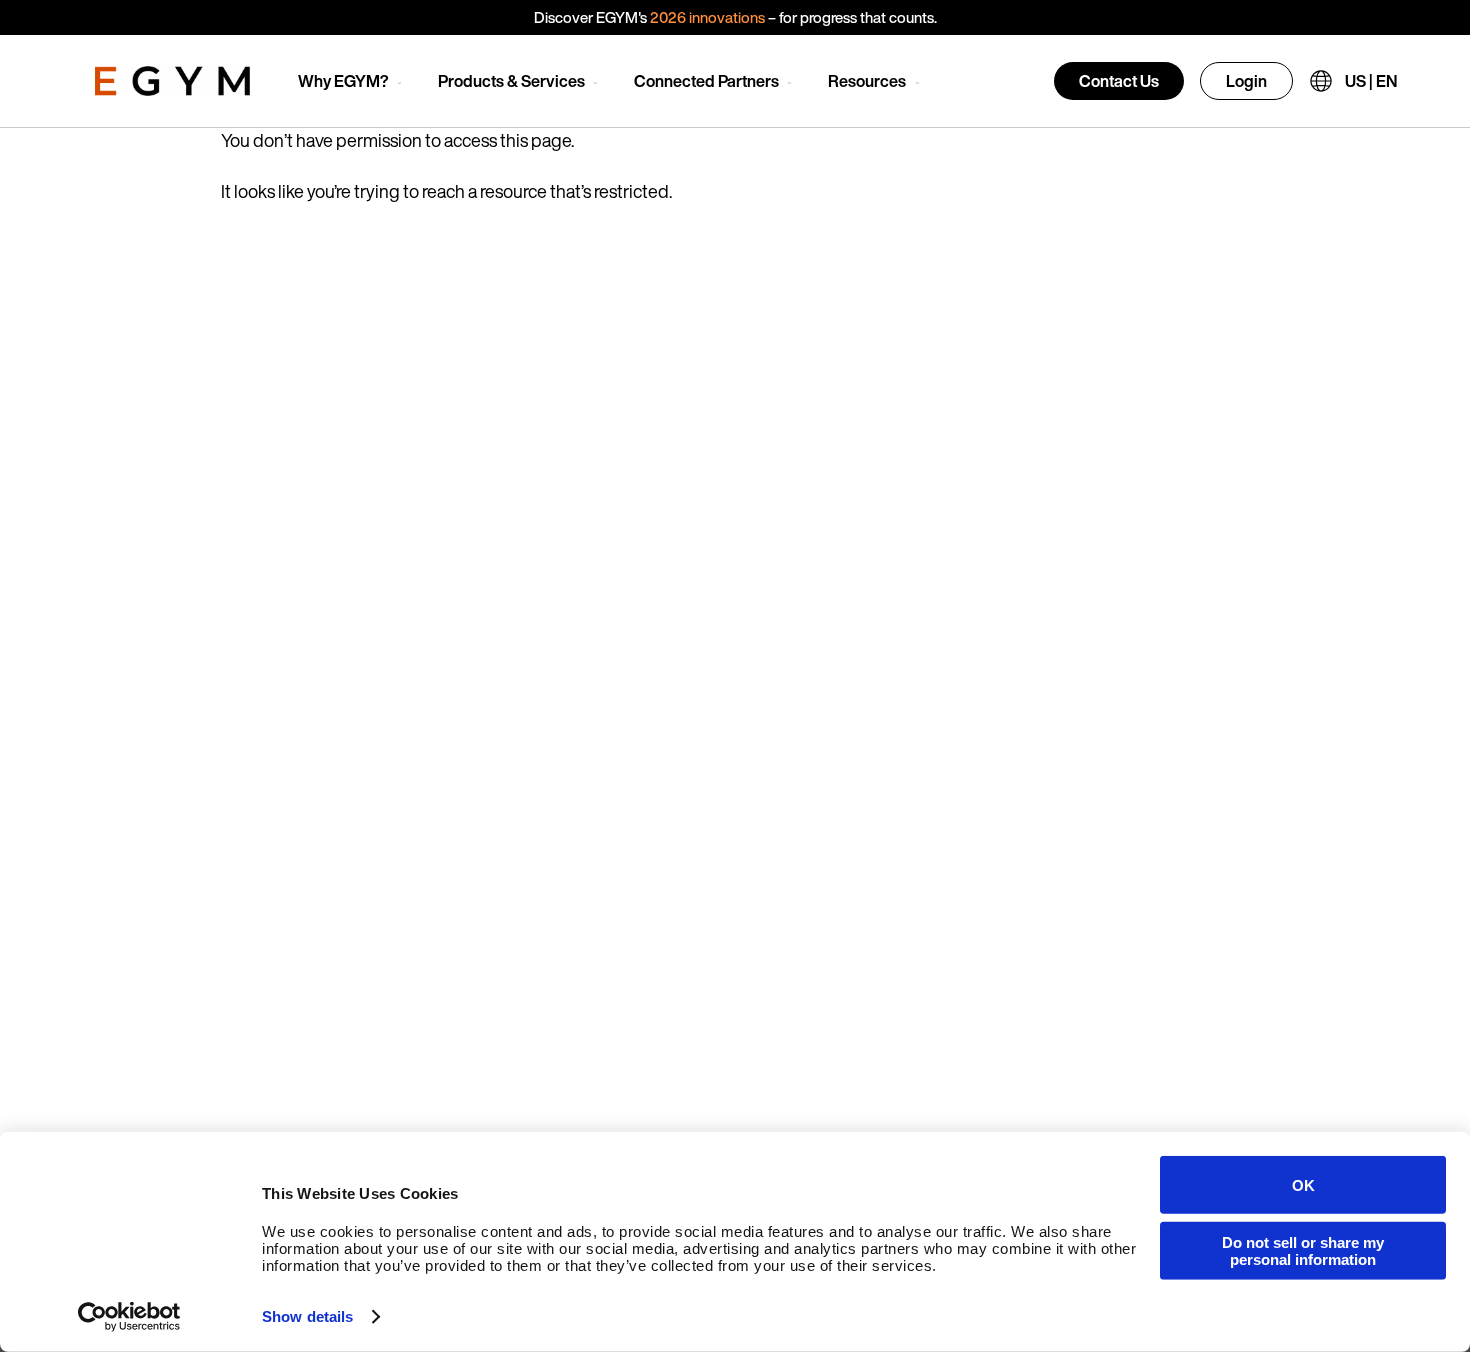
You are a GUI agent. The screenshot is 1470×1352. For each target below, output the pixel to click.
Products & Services (511, 81)
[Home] (172, 81)
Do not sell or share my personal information (1303, 1250)
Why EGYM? (343, 81)
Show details (307, 1316)
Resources (867, 81)
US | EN (1371, 81)
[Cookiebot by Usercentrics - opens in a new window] (129, 1317)
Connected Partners (706, 81)
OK (1303, 1184)
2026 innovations (707, 17)
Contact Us (1119, 81)
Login (1246, 81)
